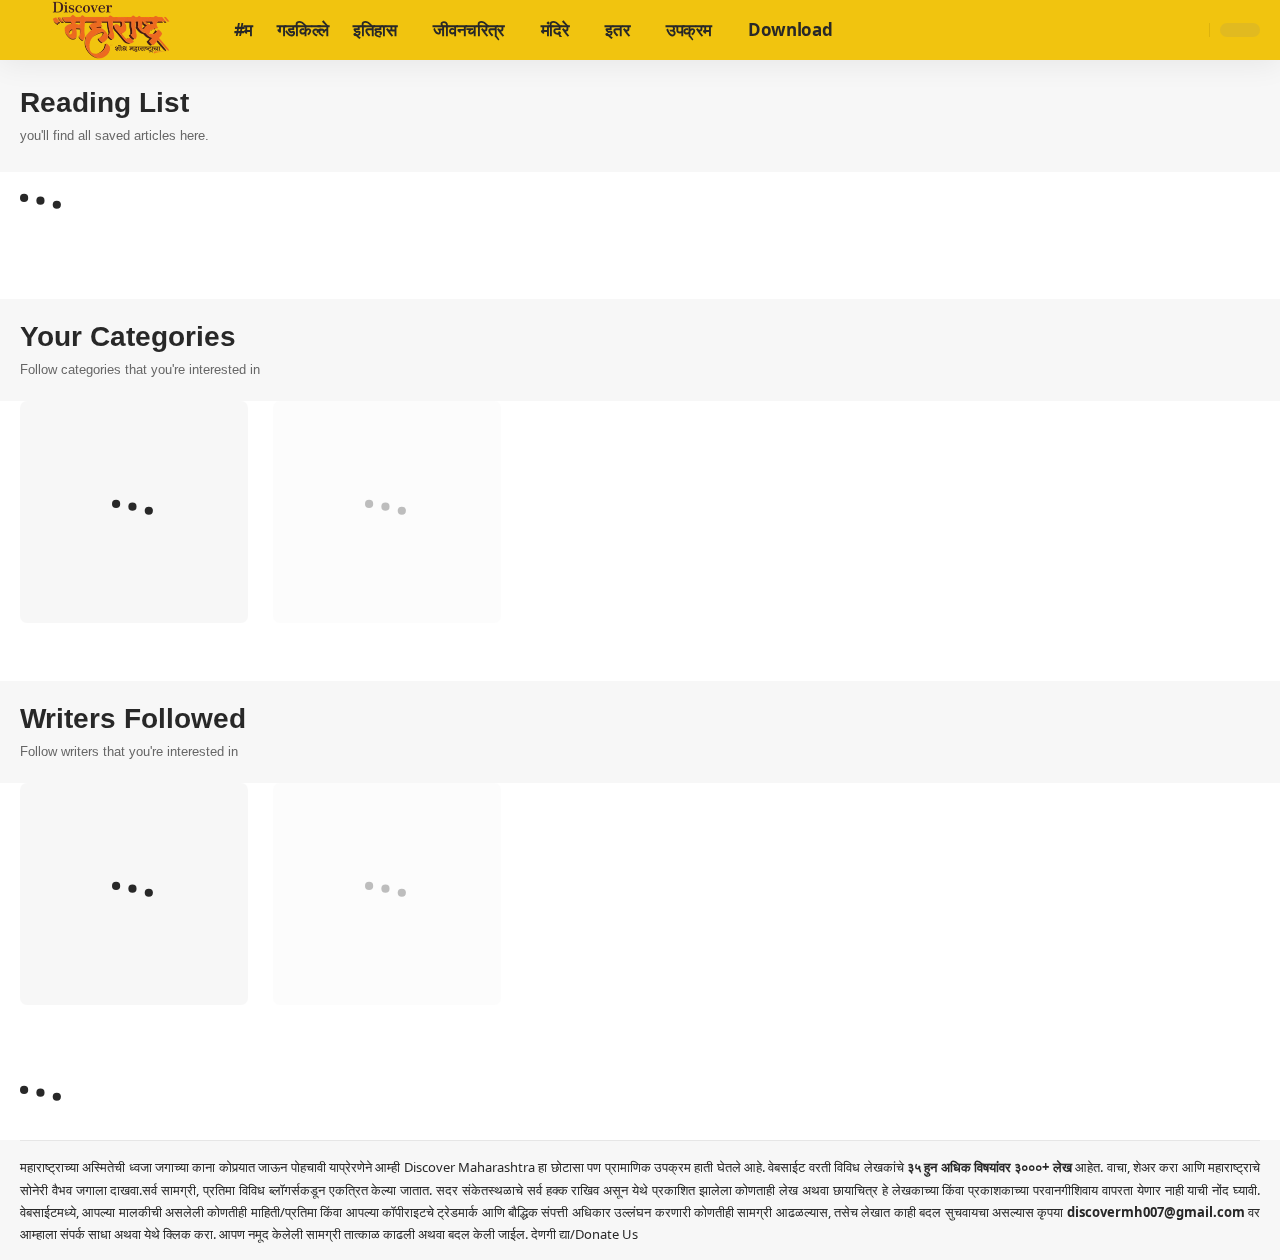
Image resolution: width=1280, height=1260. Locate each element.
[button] (1191, 30)
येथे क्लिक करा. (181, 1234)
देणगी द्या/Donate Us (584, 1234)
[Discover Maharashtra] (111, 30)
